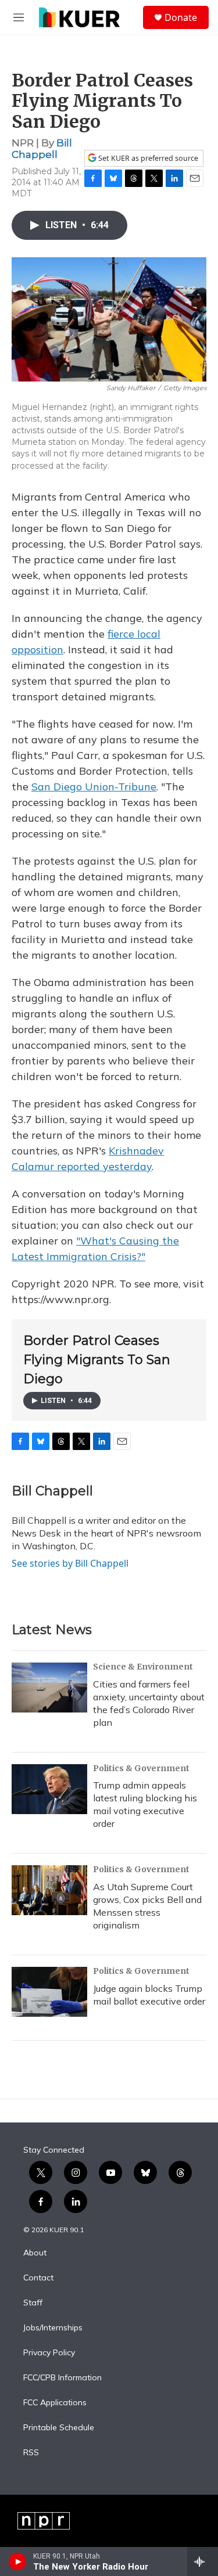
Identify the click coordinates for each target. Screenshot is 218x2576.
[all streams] (203, 2561)
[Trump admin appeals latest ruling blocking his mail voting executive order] (49, 1789)
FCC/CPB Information (62, 2378)
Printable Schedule (59, 2428)
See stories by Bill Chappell (70, 1563)
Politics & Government (141, 1768)
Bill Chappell (42, 148)
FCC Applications (55, 2403)
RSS (31, 2453)
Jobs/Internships (53, 2328)
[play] (18, 2561)
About (35, 2253)
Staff (33, 2303)
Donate (181, 17)
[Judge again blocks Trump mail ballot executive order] (49, 1992)
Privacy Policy (49, 2353)
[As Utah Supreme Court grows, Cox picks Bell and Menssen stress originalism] (49, 1890)
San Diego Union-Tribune (94, 787)
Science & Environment (143, 1667)
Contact (38, 2278)
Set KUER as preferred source (147, 158)
